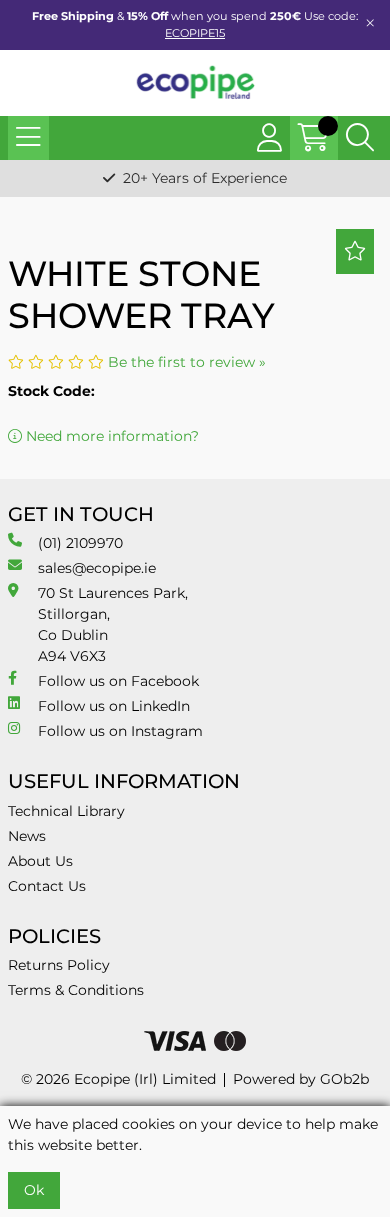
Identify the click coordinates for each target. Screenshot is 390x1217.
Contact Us (47, 886)
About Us (40, 861)
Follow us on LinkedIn (114, 706)
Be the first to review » (187, 362)
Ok (34, 1190)
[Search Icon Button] (360, 138)
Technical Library (66, 811)
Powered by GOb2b (301, 1079)
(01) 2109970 (80, 543)
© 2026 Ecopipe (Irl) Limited (118, 1079)
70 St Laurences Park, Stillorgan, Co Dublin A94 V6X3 (113, 624)
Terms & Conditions (76, 990)
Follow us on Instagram (120, 731)
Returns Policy (59, 965)
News (27, 836)
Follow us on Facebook (118, 681)
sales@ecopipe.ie (97, 568)
